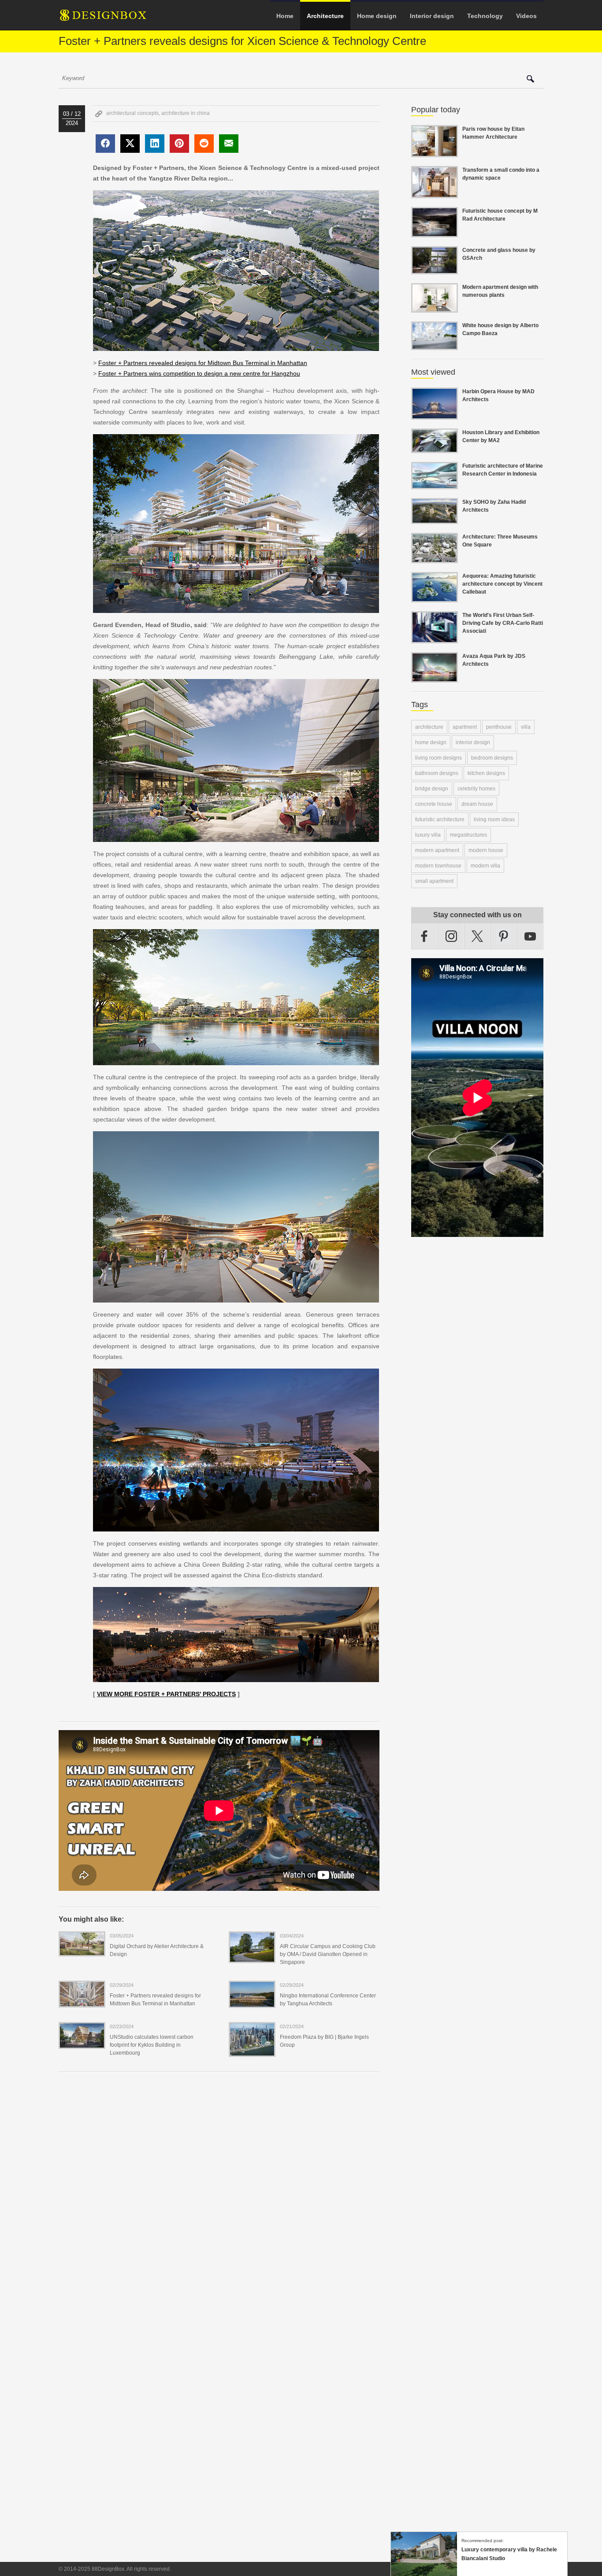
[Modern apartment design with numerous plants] (435, 307)
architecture (429, 727)
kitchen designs (486, 773)
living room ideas (494, 819)
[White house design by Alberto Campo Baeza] (435, 345)
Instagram (451, 936)
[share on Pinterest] (179, 144)
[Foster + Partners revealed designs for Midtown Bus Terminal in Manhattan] (82, 2002)
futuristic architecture (440, 819)
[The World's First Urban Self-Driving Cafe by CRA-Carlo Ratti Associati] (435, 638)
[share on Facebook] (105, 144)
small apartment (434, 881)
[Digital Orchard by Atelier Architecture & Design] (82, 1951)
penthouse (499, 727)
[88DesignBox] (111, 18)
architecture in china (186, 113)
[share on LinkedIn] (155, 144)
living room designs (438, 758)
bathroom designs (437, 773)
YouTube (530, 936)
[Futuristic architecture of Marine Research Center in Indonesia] (435, 484)
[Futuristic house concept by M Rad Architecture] (435, 232)
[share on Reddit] (204, 144)
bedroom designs (492, 758)
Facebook (425, 936)
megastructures (468, 835)
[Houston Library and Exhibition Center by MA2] (435, 448)
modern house (486, 850)
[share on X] (130, 144)
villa (526, 727)
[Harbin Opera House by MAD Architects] (435, 414)
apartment (465, 727)
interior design (473, 742)
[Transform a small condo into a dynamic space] (435, 193)
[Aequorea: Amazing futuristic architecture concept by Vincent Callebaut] (435, 597)
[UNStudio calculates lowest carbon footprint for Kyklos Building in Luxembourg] (82, 2043)
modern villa (485, 866)
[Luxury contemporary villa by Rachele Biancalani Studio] (424, 2572)
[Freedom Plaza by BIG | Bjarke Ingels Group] (252, 2051)
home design (431, 742)
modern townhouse (438, 866)
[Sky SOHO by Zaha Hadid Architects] (435, 519)
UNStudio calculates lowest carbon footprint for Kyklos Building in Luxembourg (152, 2045)
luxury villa (428, 835)
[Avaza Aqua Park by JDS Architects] (435, 677)
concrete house (434, 804)
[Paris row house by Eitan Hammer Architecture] (435, 152)
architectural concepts (132, 113)
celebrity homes (476, 789)
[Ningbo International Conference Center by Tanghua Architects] (252, 2002)
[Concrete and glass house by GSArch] (435, 269)
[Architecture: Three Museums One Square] (435, 558)
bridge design (432, 789)
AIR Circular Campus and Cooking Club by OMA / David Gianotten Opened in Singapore (328, 1954)
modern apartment (437, 850)
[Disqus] (219, 2199)
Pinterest (504, 936)
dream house (477, 804)
